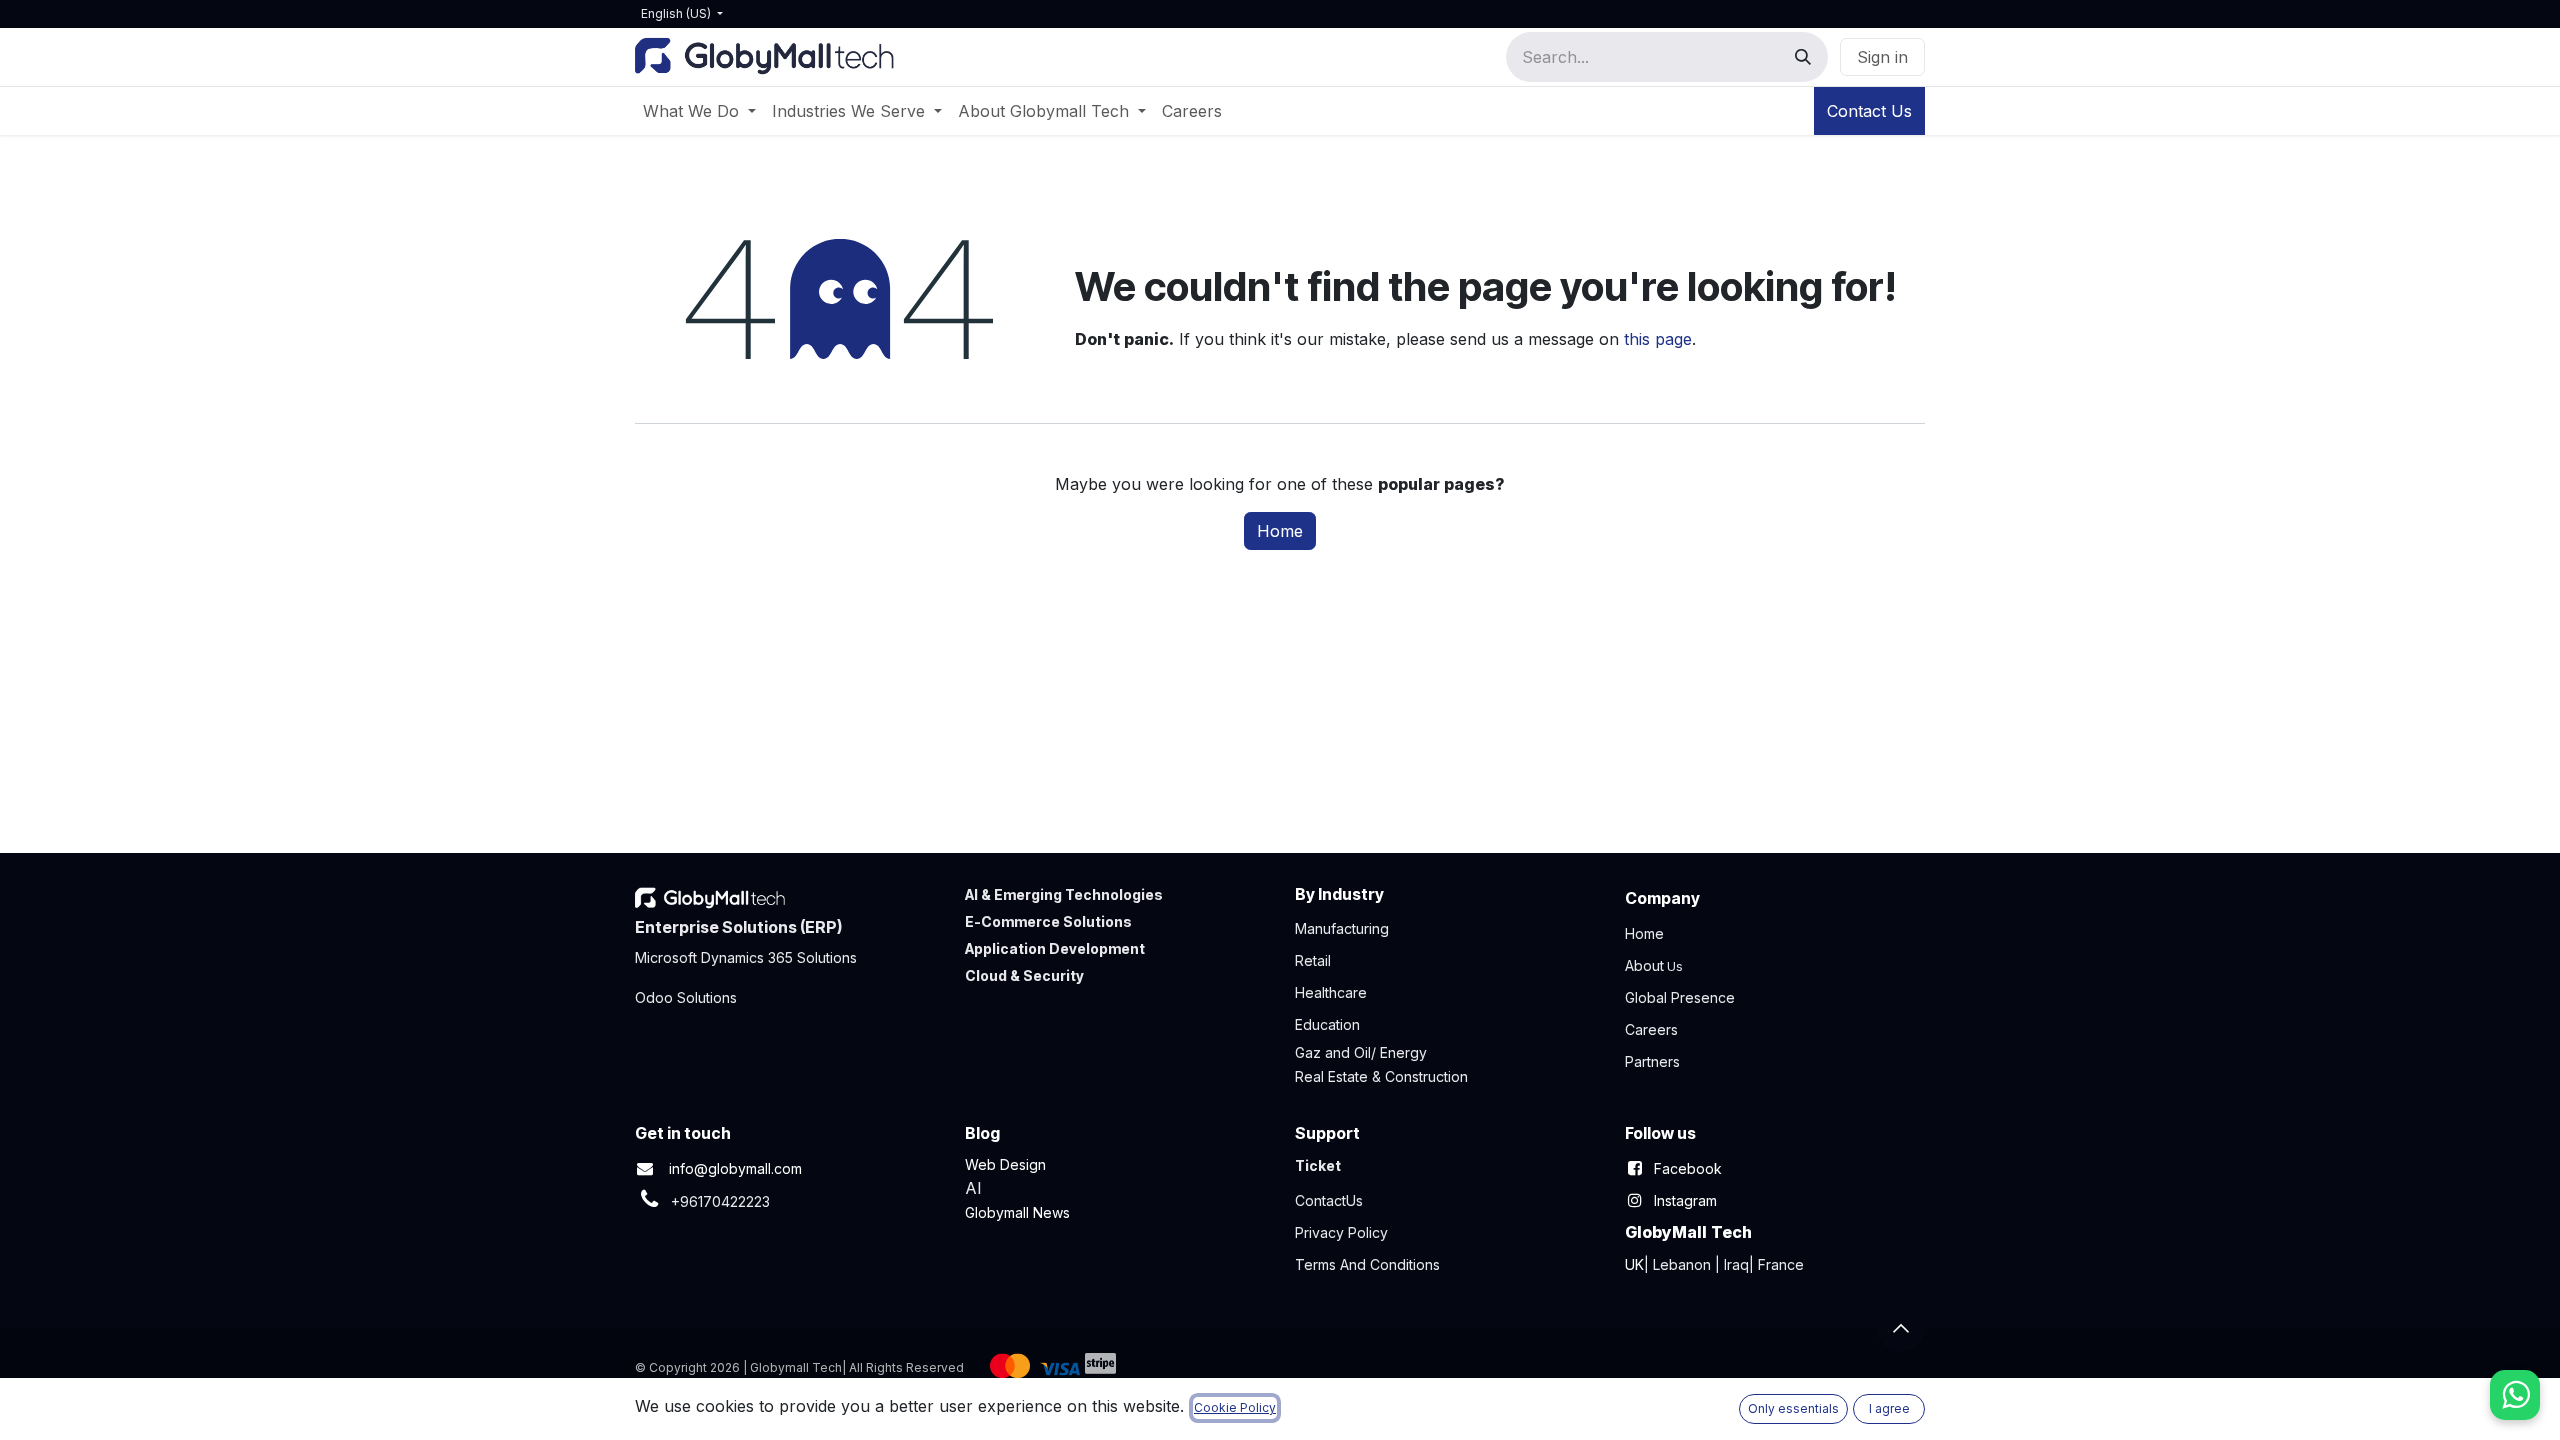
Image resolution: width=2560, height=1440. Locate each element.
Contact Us (1869, 111)
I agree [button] (1889, 1408)
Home (1280, 531)
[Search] (1803, 57)
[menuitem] (699, 111)
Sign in (1882, 57)
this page (1658, 339)
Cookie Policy (1235, 1407)
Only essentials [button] (1793, 1408)
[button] (1901, 1328)
